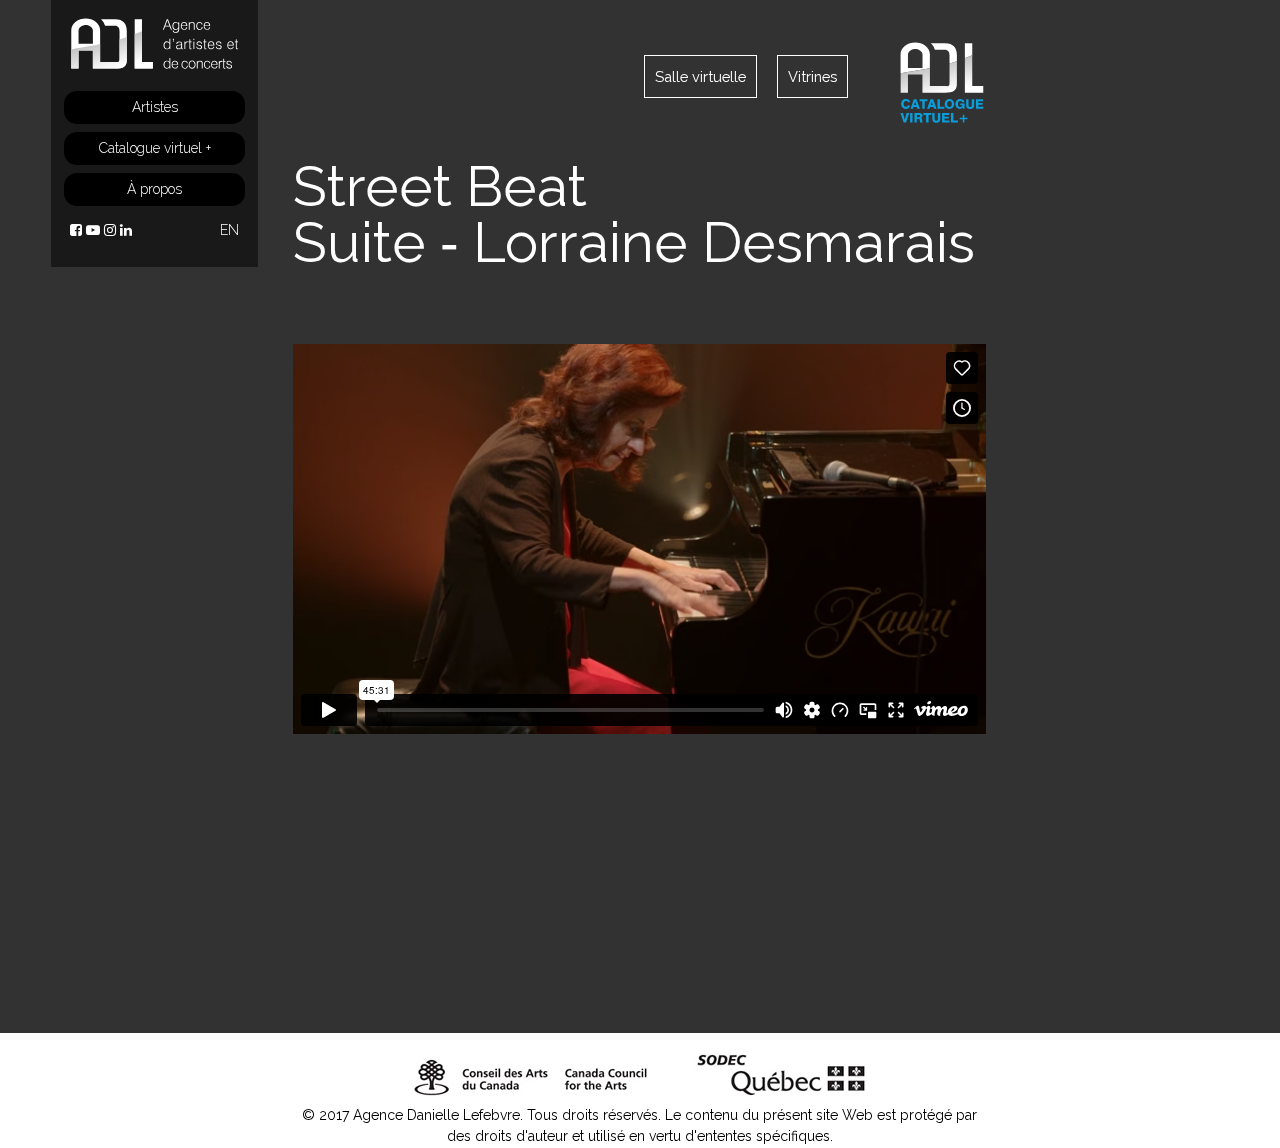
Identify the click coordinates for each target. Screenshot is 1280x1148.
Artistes (155, 107)
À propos (154, 189)
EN (229, 230)
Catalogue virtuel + (155, 148)
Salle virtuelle (700, 76)
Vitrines (812, 76)
